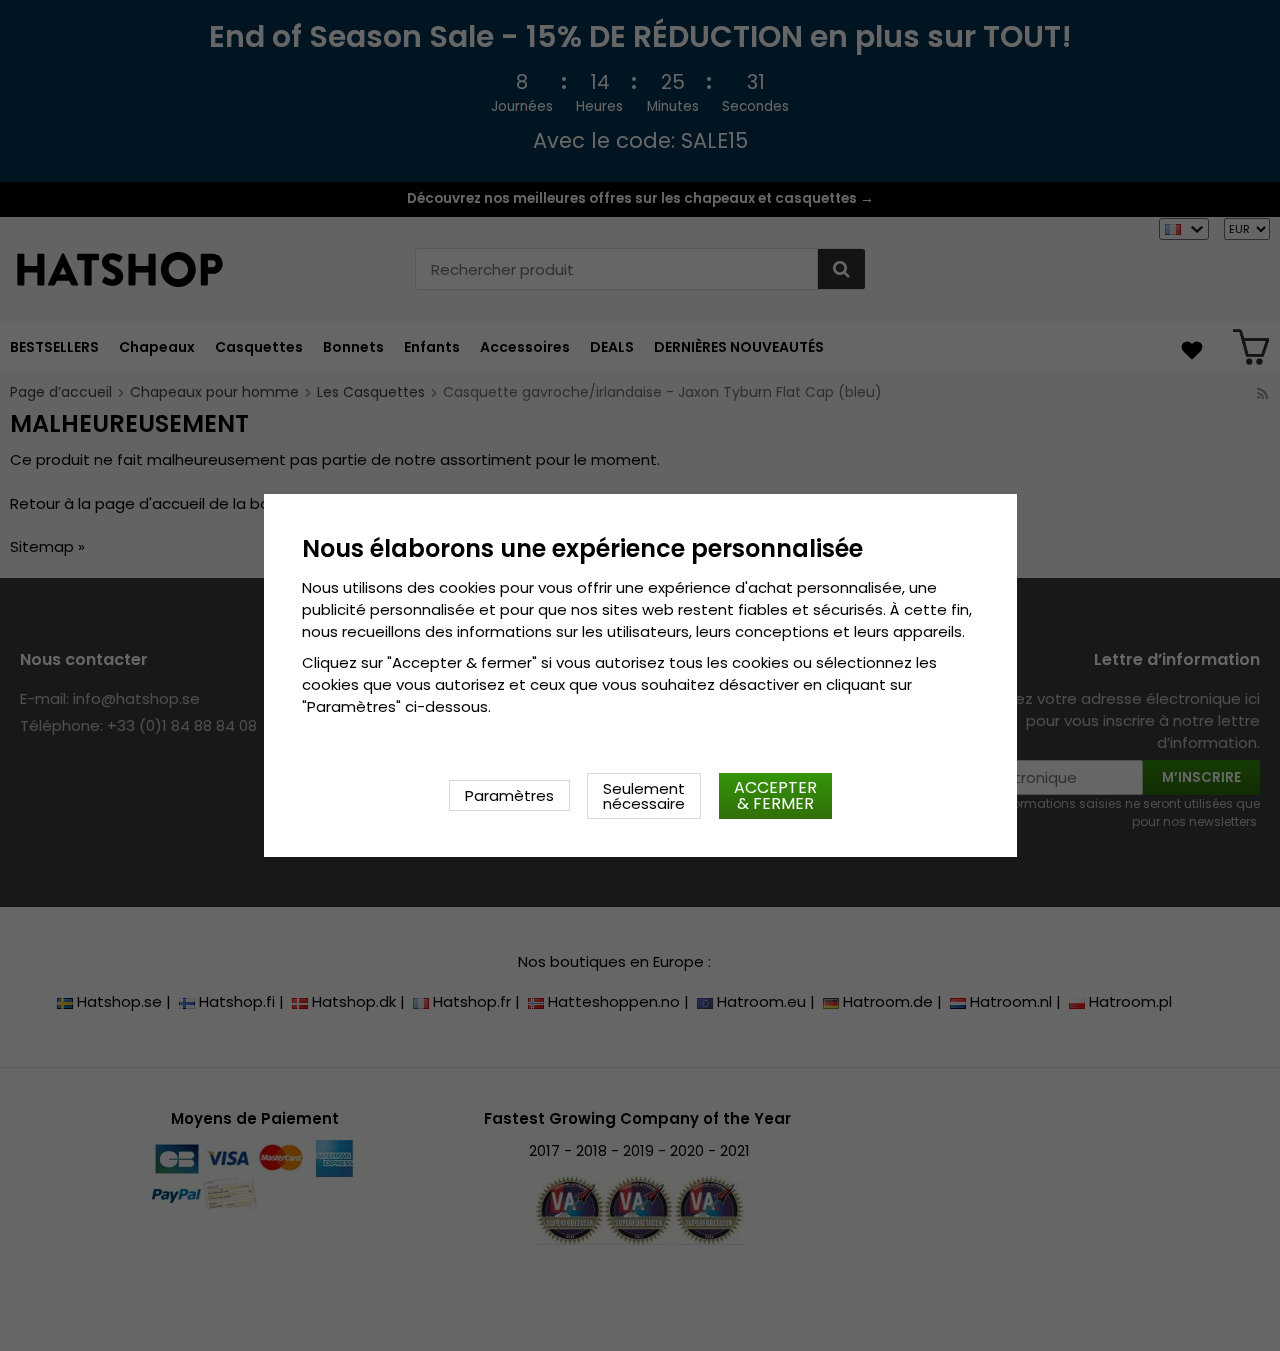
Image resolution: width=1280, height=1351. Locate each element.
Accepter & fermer (775, 795)
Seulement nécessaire (644, 796)
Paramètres (509, 795)
